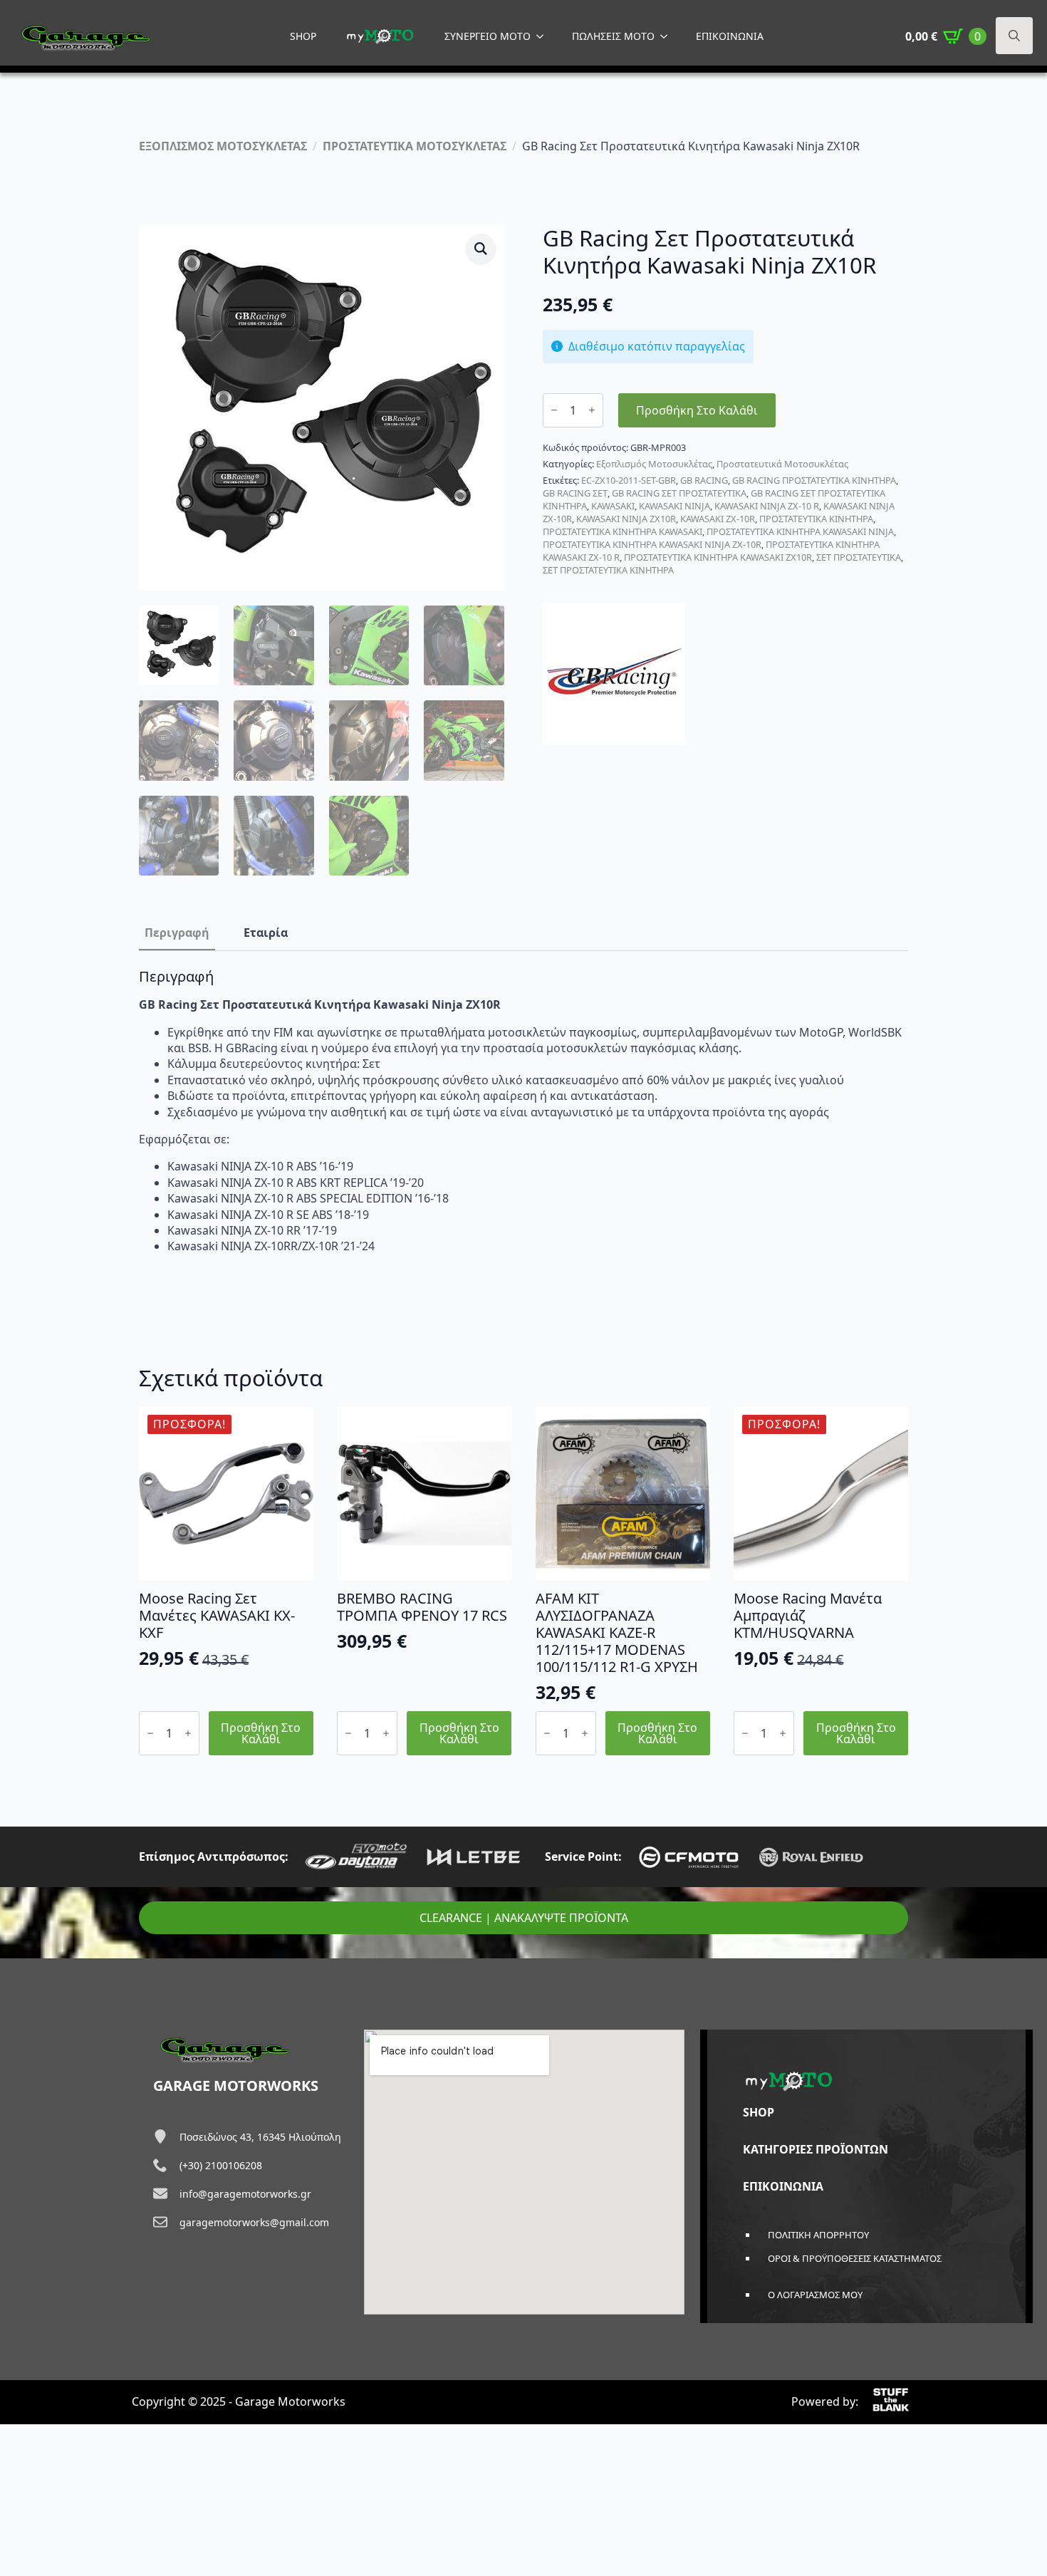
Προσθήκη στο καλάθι (697, 410)
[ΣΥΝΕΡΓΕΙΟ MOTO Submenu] (544, 36)
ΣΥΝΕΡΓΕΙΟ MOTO (488, 36)
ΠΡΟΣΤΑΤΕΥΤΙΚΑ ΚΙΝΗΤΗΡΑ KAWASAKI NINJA (800, 531)
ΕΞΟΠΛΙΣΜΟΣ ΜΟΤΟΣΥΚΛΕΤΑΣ (223, 146)
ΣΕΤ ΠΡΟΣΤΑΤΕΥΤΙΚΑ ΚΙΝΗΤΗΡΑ (608, 570)
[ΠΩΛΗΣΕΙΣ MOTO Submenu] (668, 36)
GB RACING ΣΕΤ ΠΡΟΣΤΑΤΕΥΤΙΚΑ (679, 493)
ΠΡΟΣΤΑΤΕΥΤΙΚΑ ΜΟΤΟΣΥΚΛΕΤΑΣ (415, 146)
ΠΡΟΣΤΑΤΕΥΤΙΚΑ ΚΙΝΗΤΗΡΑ (816, 519)
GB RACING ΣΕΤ (575, 493)
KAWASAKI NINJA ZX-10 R (767, 506)
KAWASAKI (613, 506)
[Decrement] (554, 410)
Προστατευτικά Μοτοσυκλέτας (782, 464)
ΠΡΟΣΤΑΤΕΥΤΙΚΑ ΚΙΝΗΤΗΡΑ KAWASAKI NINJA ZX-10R (652, 544)
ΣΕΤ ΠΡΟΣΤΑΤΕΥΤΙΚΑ (859, 557)
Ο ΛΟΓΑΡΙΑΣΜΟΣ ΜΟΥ (815, 2295)
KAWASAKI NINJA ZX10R (626, 519)
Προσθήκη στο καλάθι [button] (261, 1733)
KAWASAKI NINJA (674, 506)
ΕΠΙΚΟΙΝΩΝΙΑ (730, 36)
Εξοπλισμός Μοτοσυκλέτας (654, 464)
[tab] (177, 933)
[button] (481, 249)
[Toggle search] (1014, 36)
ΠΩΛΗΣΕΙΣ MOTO (613, 36)
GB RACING (704, 480)
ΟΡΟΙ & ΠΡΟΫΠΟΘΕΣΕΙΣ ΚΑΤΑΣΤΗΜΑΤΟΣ (855, 2258)
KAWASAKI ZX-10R (718, 519)
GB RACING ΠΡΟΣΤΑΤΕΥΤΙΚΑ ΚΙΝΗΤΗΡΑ (814, 480)
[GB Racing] (614, 674)
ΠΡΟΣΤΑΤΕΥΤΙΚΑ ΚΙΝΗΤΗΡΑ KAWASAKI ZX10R (718, 557)
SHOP (303, 36)
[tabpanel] (523, 1111)
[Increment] (592, 410)
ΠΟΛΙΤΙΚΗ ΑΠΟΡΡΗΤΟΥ (818, 2235)
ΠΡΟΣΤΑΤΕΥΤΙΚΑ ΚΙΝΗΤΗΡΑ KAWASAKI (623, 531)
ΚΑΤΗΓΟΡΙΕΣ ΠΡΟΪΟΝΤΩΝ (816, 2149)
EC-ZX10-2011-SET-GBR (629, 480)
